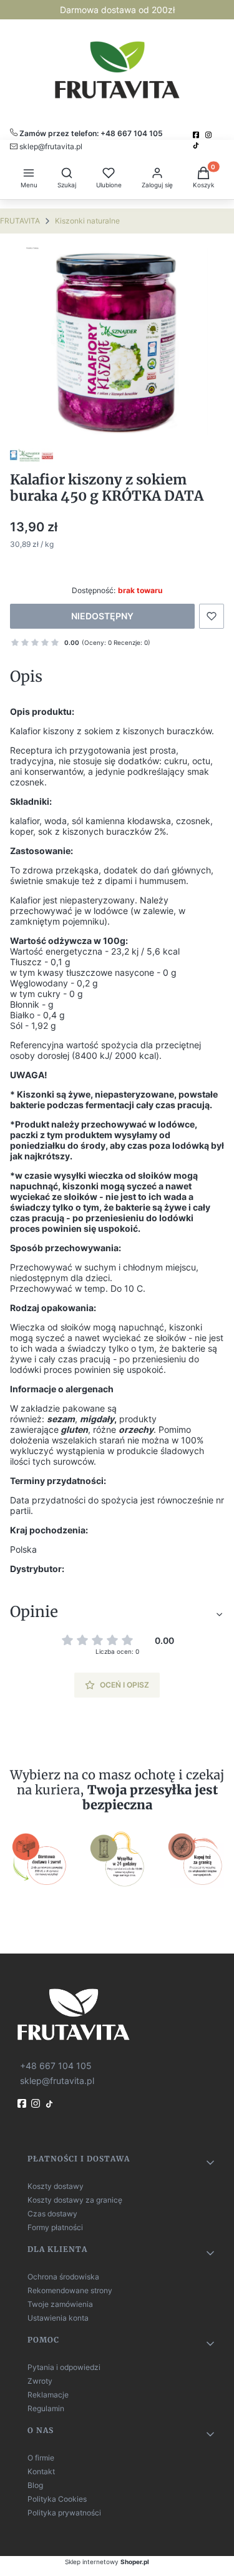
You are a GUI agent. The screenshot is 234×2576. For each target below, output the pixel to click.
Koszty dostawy (56, 2186)
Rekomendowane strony (70, 2290)
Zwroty (40, 2381)
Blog (35, 2485)
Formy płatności (55, 2227)
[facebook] (197, 135)
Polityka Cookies (57, 2499)
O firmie (41, 2458)
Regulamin (46, 2408)
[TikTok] (197, 145)
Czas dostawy (52, 2214)
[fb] (23, 2103)
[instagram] (210, 135)
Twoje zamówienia (60, 2304)
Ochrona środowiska (63, 2277)
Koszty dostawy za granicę (75, 2200)
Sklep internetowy (107, 2562)
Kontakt (41, 2471)
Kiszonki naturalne (87, 221)
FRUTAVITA (20, 221)
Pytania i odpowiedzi (64, 2367)
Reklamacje (48, 2395)
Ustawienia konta (58, 2318)
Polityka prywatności (64, 2513)
